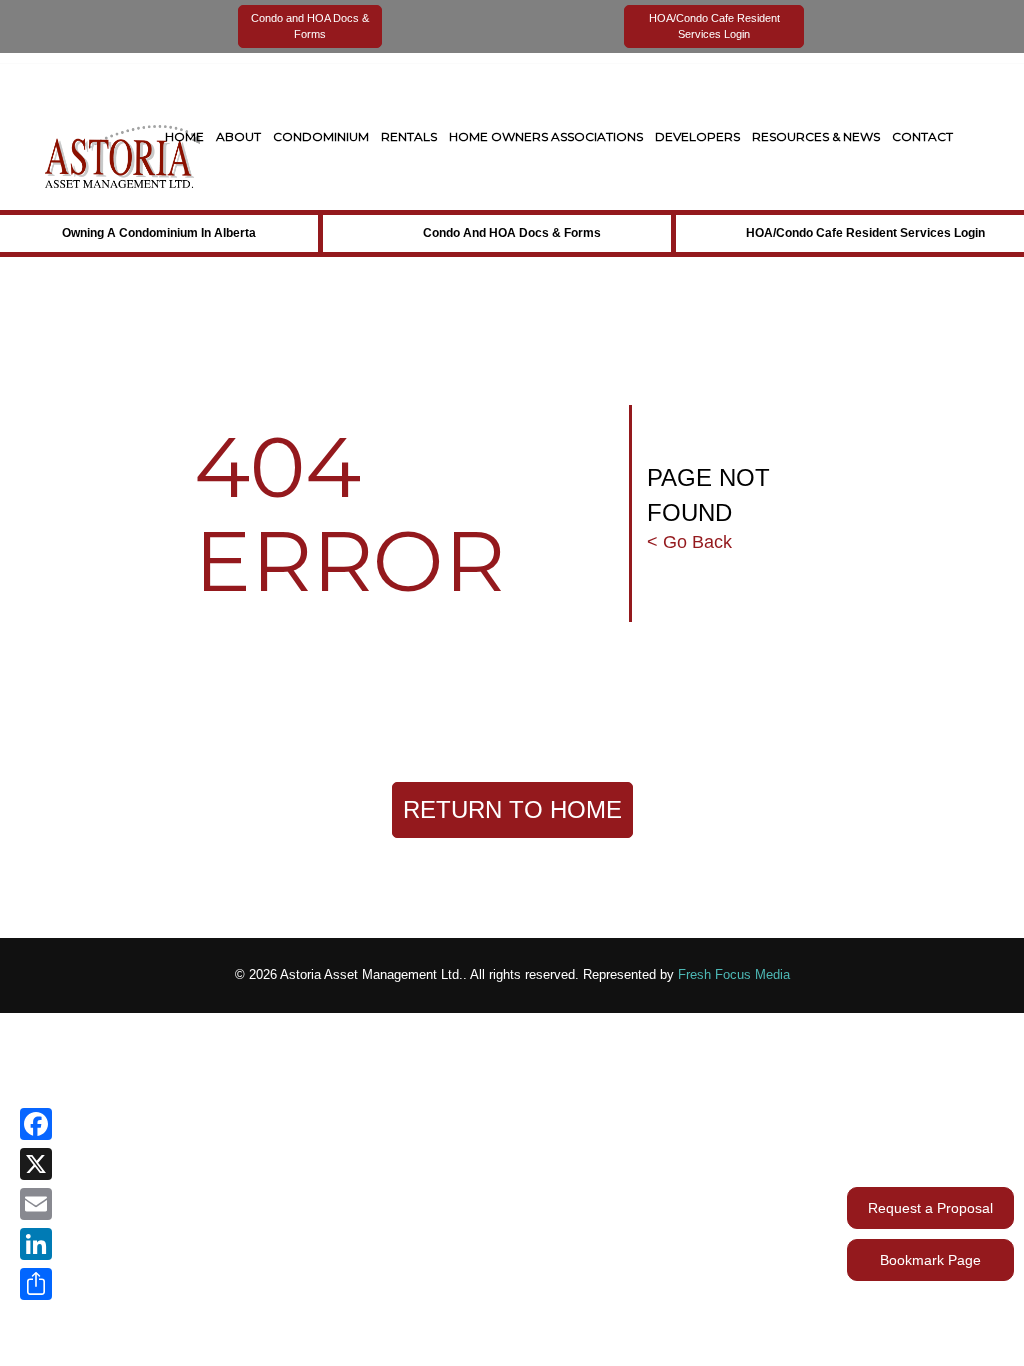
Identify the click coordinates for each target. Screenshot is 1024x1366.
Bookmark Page (930, 1260)
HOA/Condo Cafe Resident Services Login (865, 233)
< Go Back (689, 542)
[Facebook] (36, 1124)
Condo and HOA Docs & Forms (512, 233)
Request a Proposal (930, 1208)
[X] (36, 1164)
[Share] (36, 1284)
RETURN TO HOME (512, 809)
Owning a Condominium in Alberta (159, 233)
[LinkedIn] (36, 1244)
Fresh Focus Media (734, 974)
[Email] (36, 1204)
